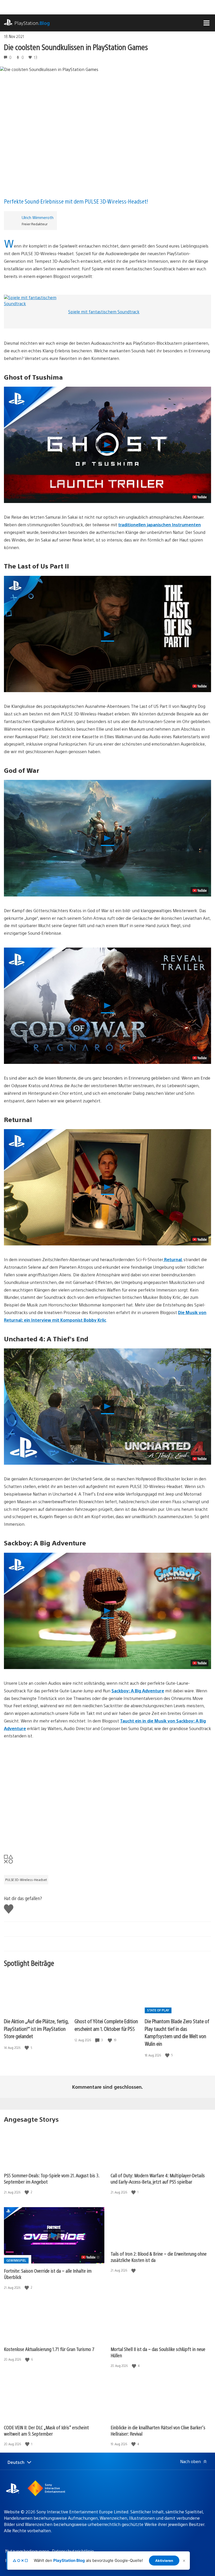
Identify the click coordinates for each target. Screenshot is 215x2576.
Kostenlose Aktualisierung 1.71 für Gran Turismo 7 (49, 2349)
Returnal (172, 1259)
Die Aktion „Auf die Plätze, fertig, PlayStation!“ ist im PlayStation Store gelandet (36, 2028)
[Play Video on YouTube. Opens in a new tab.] (200, 497)
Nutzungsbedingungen (27, 2551)
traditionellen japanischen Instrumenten (160, 525)
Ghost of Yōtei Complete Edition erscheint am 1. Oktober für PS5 (106, 2025)
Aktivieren (164, 2561)
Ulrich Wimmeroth (38, 217)
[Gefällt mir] (27, 2048)
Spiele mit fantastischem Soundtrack (104, 312)
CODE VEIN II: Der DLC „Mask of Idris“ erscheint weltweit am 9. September (46, 2430)
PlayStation (32, 23)
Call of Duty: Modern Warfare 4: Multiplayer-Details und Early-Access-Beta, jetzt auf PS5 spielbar (158, 2178)
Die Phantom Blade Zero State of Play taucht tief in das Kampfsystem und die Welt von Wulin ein (177, 2032)
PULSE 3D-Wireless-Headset (26, 1880)
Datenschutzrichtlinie (73, 2551)
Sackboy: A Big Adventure (138, 1691)
